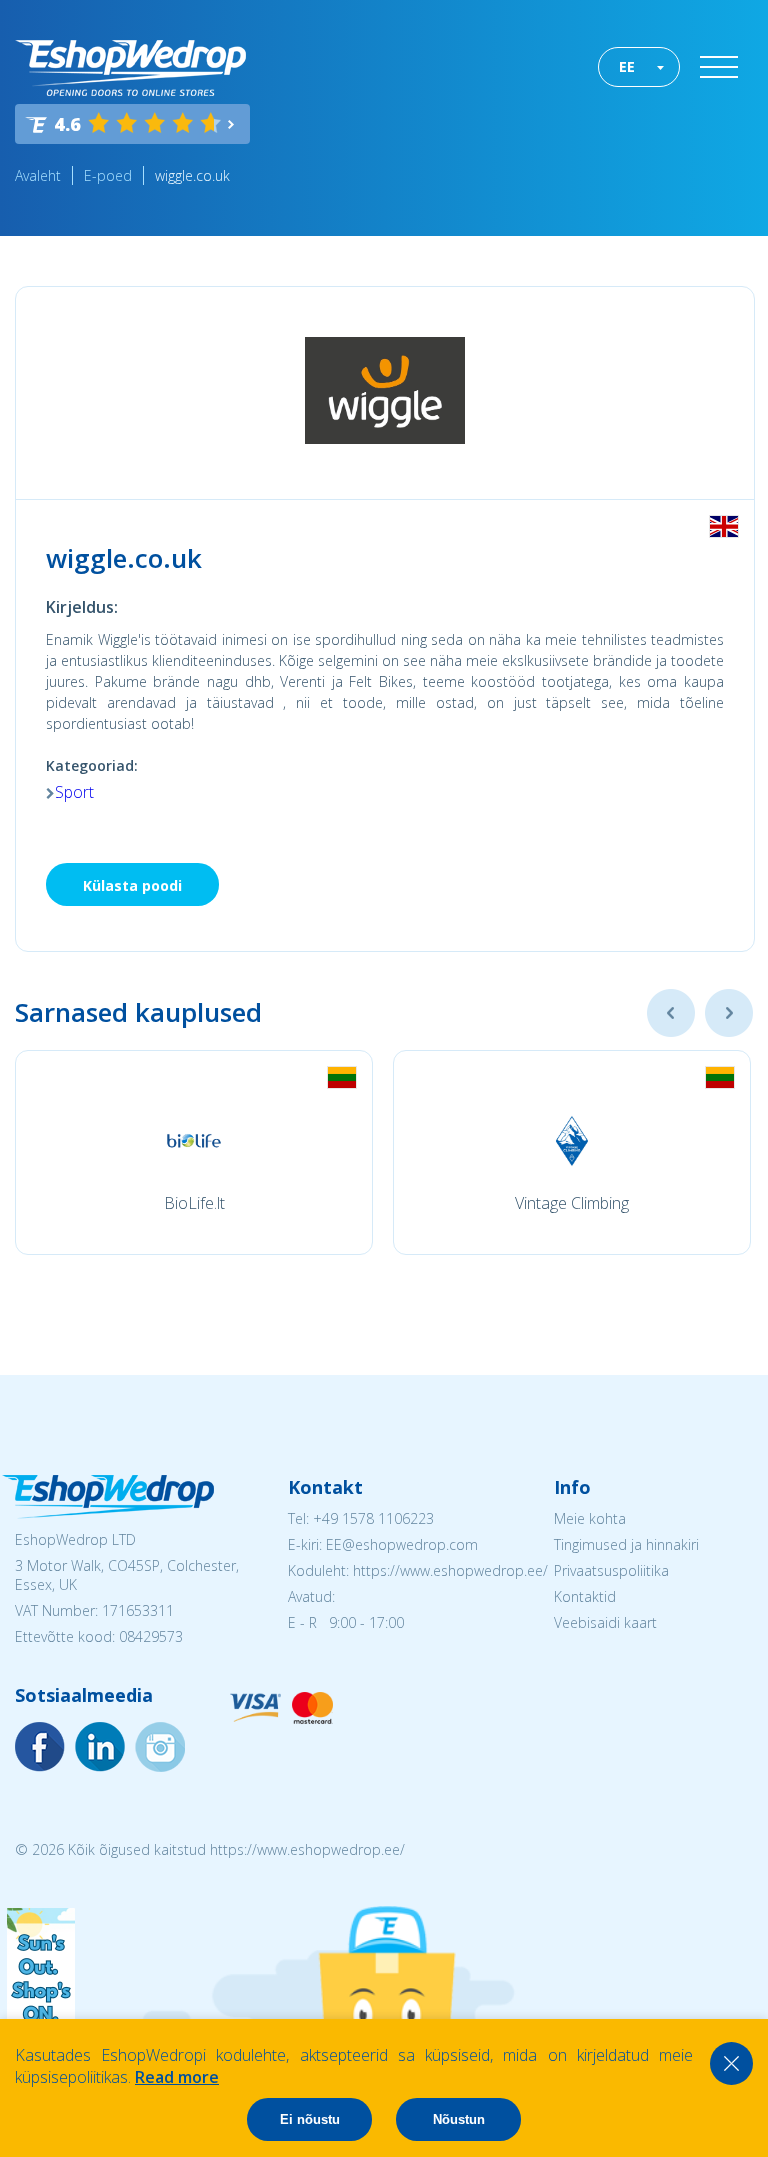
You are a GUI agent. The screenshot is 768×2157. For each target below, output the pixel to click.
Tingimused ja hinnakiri (626, 1544)
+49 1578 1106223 (373, 1518)
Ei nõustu (310, 2119)
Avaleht (38, 175)
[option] (194, 1152)
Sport (74, 792)
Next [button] (729, 1013)
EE (627, 66)
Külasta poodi (132, 885)
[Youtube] (160, 1747)
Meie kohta (590, 1518)
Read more (177, 2077)
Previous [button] (671, 1013)
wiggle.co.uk (192, 175)
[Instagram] (100, 1747)
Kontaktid (585, 1596)
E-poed (108, 175)
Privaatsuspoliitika (611, 1570)
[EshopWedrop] (130, 68)
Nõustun (459, 2119)
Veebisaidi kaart (605, 1622)
